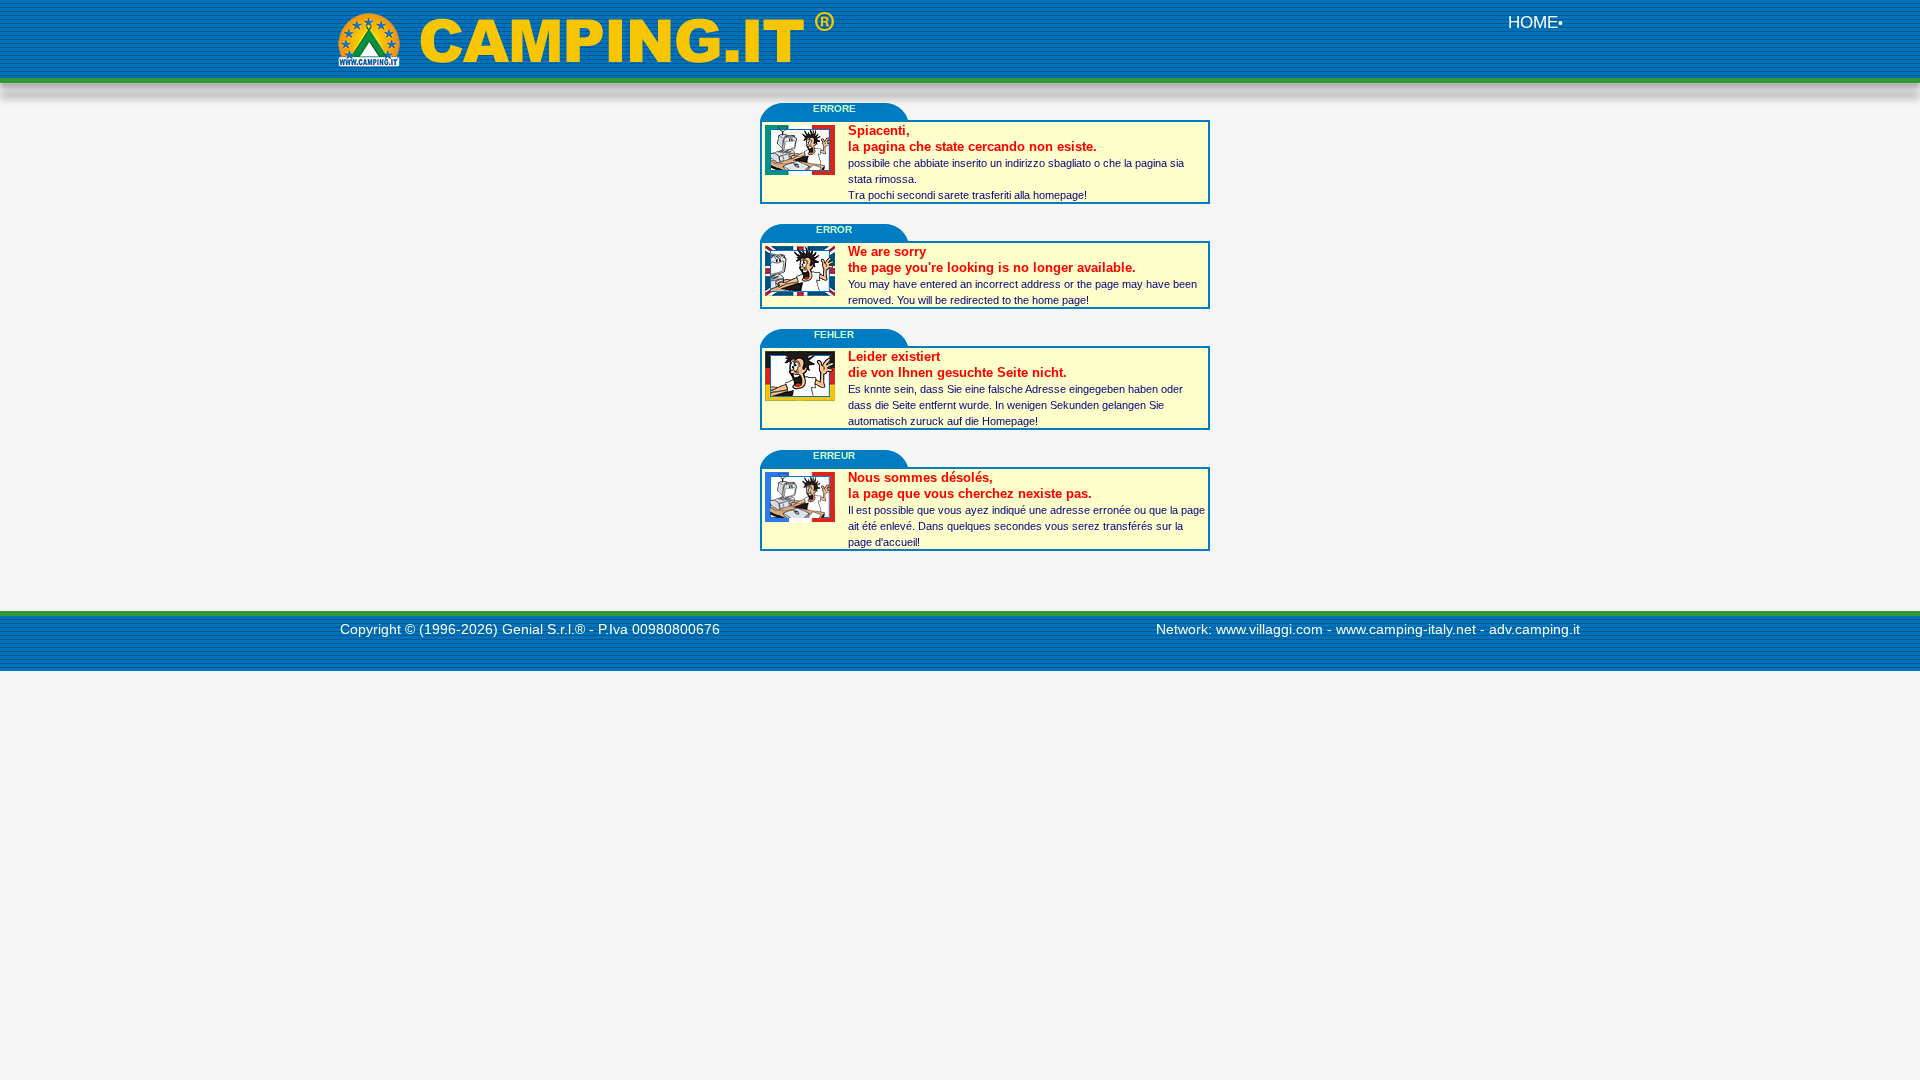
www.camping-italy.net (1406, 629)
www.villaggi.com (1269, 629)
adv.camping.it (1534, 629)
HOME (1533, 22)
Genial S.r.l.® (543, 629)
